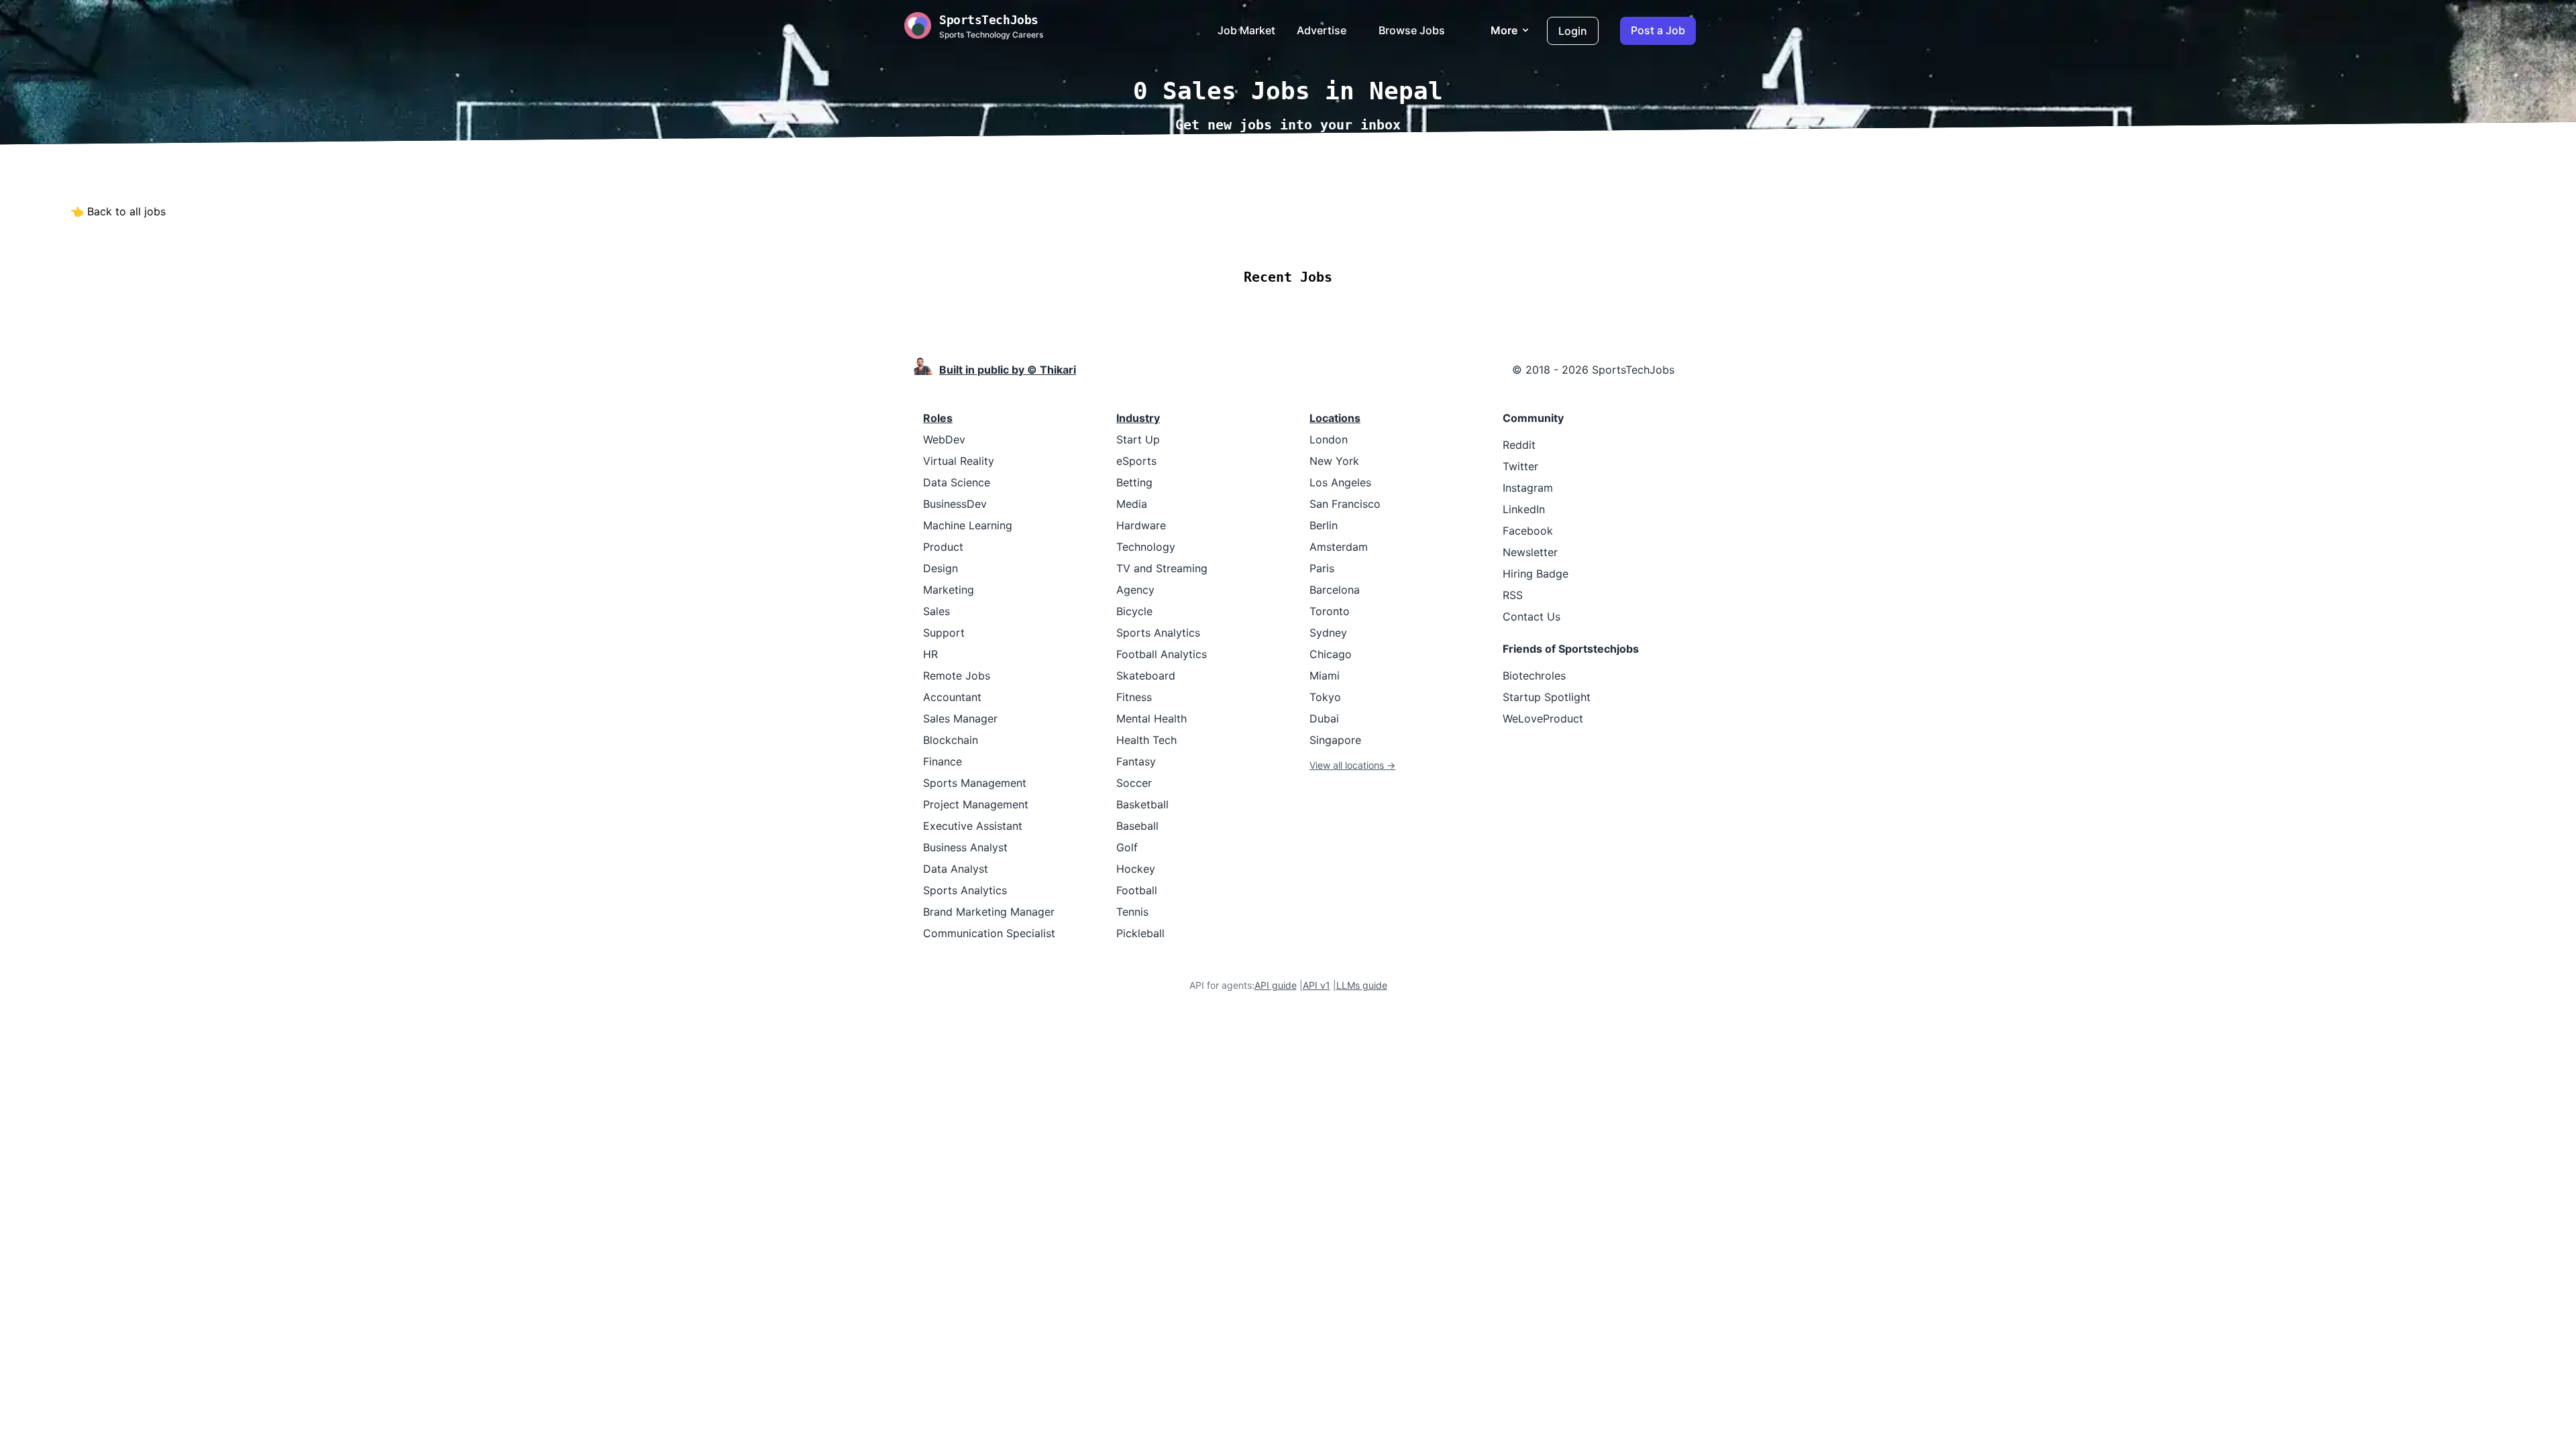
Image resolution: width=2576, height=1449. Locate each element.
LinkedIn (1524, 509)
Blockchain (951, 740)
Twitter (1520, 466)
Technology (1146, 547)
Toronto (1330, 611)
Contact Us (1532, 616)
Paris (1322, 568)
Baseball (1137, 826)
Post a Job (1658, 30)
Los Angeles (1340, 482)
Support (944, 633)
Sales (936, 611)
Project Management (976, 804)
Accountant (952, 697)
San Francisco (1345, 504)
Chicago (1331, 654)
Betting (1134, 482)
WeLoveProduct (1543, 718)
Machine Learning (968, 525)
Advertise (1322, 30)
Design (941, 568)
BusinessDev (955, 504)
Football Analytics (1162, 654)
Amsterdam (1339, 547)
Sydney (1328, 633)
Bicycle (1134, 611)
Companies (1306, 237)
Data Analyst (956, 869)
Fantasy (1136, 761)
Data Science (957, 482)
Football (1137, 890)
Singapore (1335, 740)
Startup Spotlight (1547, 697)
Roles (938, 418)
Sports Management (975, 783)
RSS (1513, 595)
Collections (1382, 237)
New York (1334, 461)
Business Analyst (965, 847)
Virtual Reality (959, 461)
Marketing (949, 590)
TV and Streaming (1162, 568)
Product (943, 547)
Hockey (1136, 869)
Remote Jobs (1153, 237)
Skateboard (1146, 676)
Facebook (1528, 531)
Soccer (1134, 783)
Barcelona (1335, 590)
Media (1132, 504)
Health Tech (1146, 740)
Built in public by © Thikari (1008, 370)
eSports (1136, 461)
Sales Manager (960, 718)
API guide (1276, 985)
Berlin (1324, 525)
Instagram (1528, 488)
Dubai (1324, 718)
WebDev (944, 439)
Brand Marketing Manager (989, 912)
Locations (1233, 237)
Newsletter (1530, 552)
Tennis (1132, 912)
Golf (1127, 847)
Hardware (1141, 525)
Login (1573, 31)
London (1329, 439)
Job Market (1246, 30)
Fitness (1134, 697)
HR (930, 654)
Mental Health (1151, 718)
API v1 (1317, 985)
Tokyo (1325, 697)
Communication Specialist (989, 933)
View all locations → (1352, 765)
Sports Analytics (965, 890)
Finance (943, 761)
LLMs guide (1362, 985)
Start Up (1138, 439)
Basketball (1142, 804)
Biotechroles (1534, 676)
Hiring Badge (1536, 574)
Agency (1135, 590)
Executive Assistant (973, 826)
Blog (1439, 237)
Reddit (1519, 445)
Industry (1138, 418)
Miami (1325, 676)
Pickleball (1140, 933)
